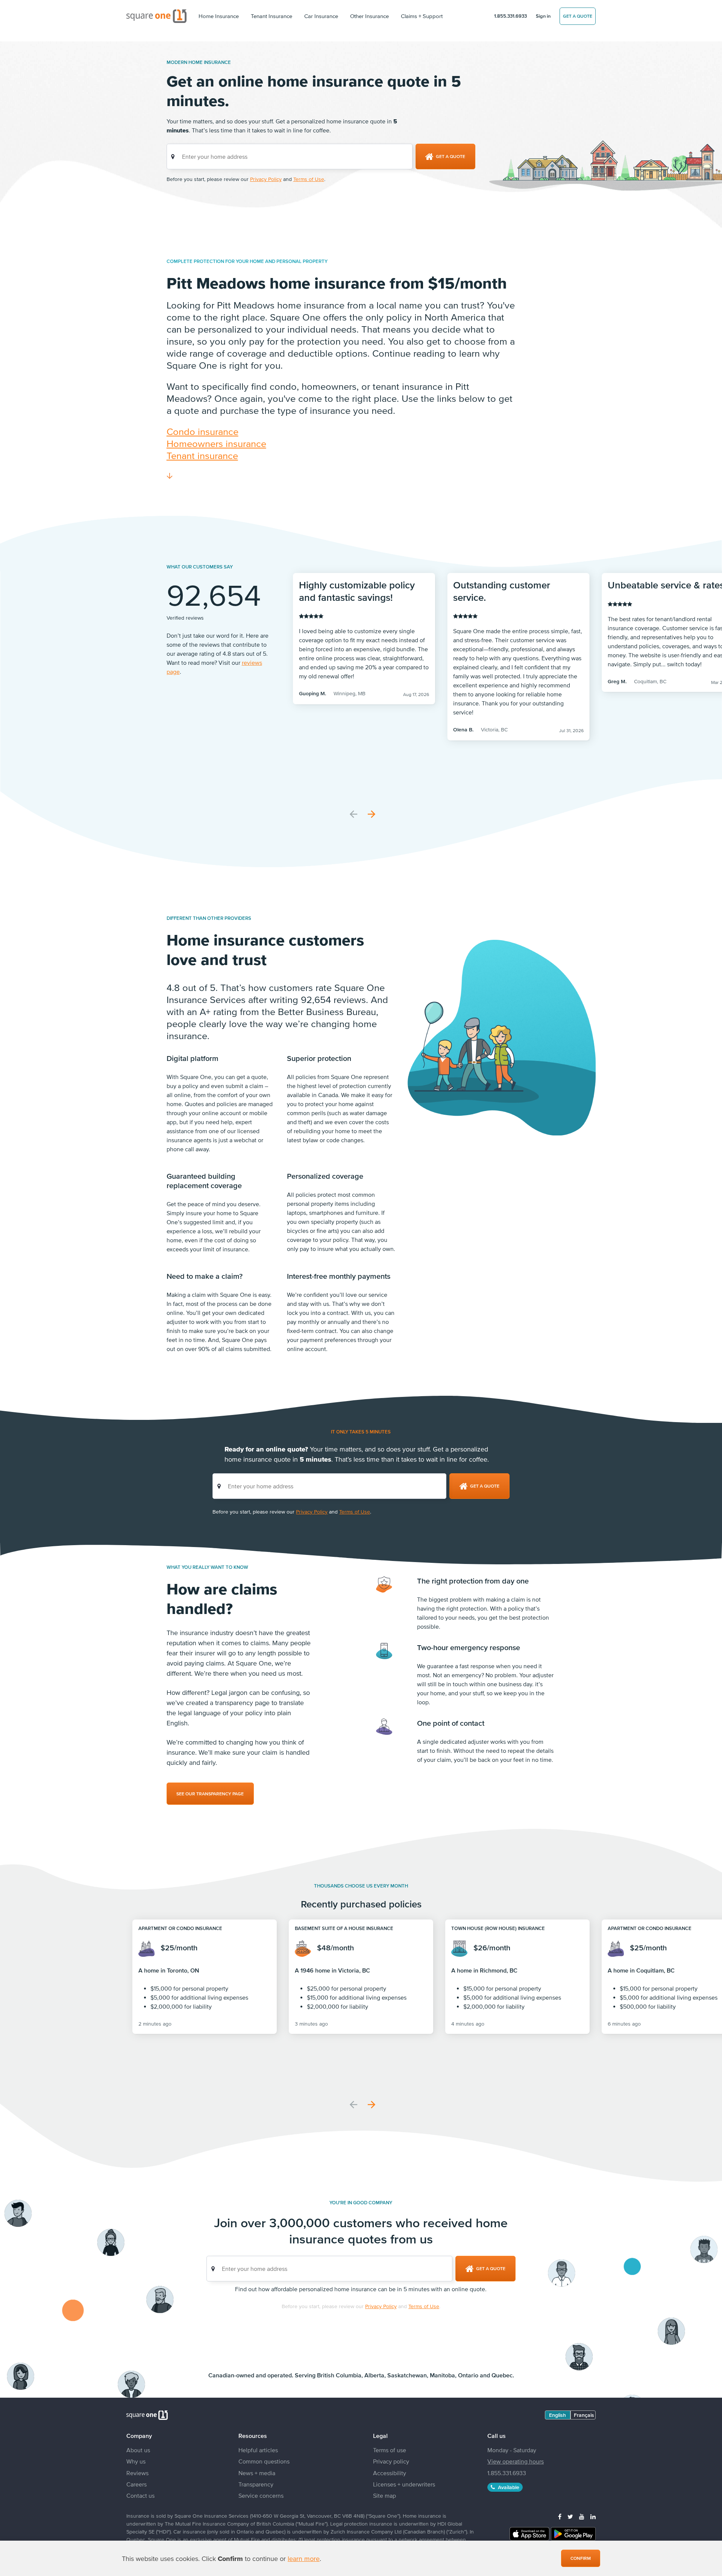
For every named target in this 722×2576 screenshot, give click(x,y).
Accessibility (390, 2473)
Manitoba (442, 2375)
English (557, 2415)
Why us (136, 2461)
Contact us (140, 2495)
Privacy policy (391, 2461)
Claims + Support (422, 16)
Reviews (137, 2473)
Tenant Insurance (272, 16)
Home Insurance (219, 16)
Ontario (468, 2375)
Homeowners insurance (216, 443)
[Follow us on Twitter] (570, 2517)
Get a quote (578, 16)
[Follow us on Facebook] (560, 2517)
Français (584, 2415)
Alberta (374, 2375)
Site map (385, 2495)
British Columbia (339, 2375)
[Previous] (353, 814)
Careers (137, 2484)
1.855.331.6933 (510, 16)
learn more (304, 2559)
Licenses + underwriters (404, 2484)
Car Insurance (321, 16)
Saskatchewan (407, 2375)
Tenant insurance (202, 455)
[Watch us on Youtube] (582, 2517)
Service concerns (261, 2495)
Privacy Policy (266, 179)
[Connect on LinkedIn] (593, 2517)
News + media (257, 2473)
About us (138, 2450)
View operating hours (516, 2461)
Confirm (581, 2558)
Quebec (502, 2375)
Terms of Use (309, 179)
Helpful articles (258, 2450)
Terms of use (390, 2450)
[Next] (372, 814)
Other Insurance (369, 16)
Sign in (543, 16)
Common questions (264, 2461)
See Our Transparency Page (210, 1794)
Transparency (256, 2484)
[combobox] (290, 157)
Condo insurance (202, 431)
